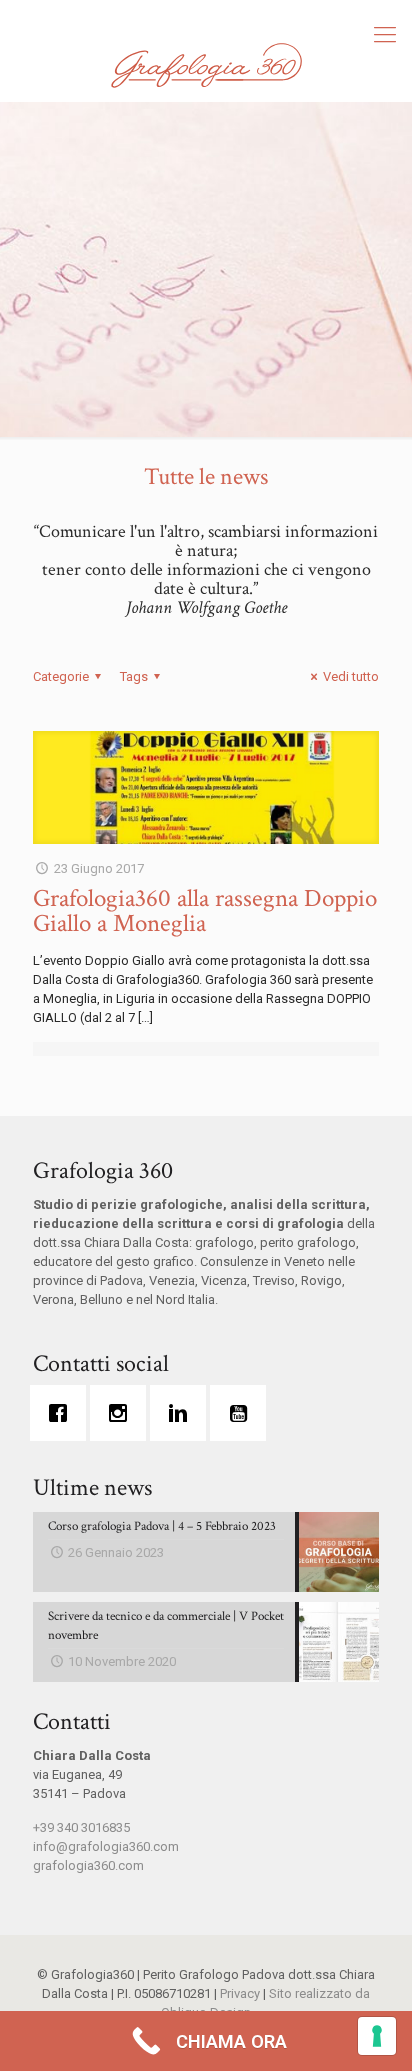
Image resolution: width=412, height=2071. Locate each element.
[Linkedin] (183, 1413)
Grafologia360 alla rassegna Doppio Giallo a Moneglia (205, 911)
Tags (134, 676)
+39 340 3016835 (81, 1827)
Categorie (61, 676)
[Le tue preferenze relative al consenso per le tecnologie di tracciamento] (377, 2036)
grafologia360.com (88, 1865)
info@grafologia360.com (106, 1846)
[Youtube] (243, 1413)
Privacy (240, 1993)
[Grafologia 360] (206, 65)
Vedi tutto (351, 676)
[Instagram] (123, 1413)
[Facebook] (63, 1413)
